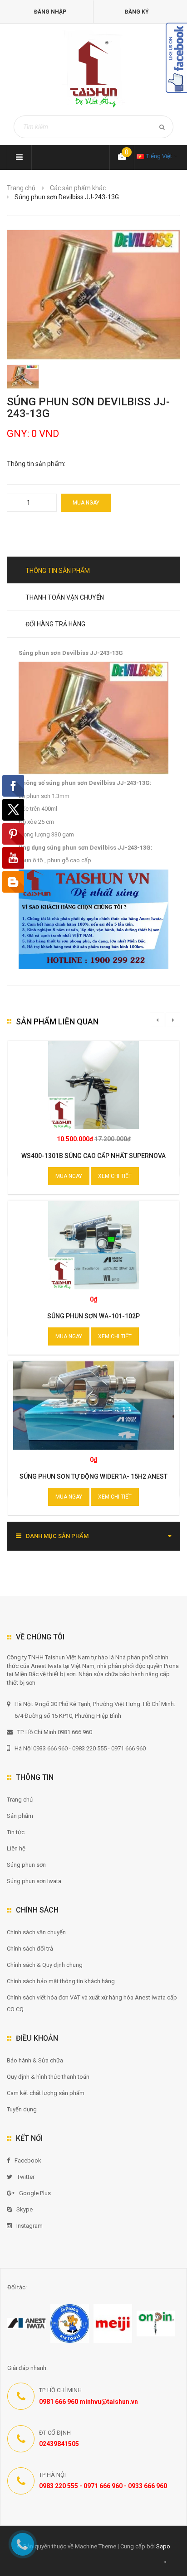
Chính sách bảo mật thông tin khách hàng (61, 1981)
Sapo (163, 2546)
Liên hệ (16, 1848)
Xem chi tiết (115, 1176)
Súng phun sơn (26, 1865)
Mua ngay (86, 503)
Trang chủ (20, 1800)
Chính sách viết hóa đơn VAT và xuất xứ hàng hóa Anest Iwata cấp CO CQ (92, 2003)
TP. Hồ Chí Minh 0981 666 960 (55, 1732)
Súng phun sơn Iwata (34, 1881)
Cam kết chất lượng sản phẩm (46, 2093)
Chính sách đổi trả (30, 1949)
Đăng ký (137, 12)
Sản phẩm (20, 1816)
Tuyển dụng (22, 2109)
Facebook (28, 2160)
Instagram (30, 2226)
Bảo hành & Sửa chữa (35, 2060)
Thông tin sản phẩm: (36, 464)
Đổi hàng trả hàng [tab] (55, 624)
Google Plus (35, 2193)
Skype (25, 2209)
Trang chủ (21, 188)
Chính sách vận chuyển (36, 1932)
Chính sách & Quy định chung (45, 1965)
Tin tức (16, 1832)
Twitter (26, 2177)
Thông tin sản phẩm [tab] (58, 571)
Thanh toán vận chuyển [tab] (65, 597)
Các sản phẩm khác (78, 188)
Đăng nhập (50, 12)
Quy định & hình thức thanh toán (48, 2077)
